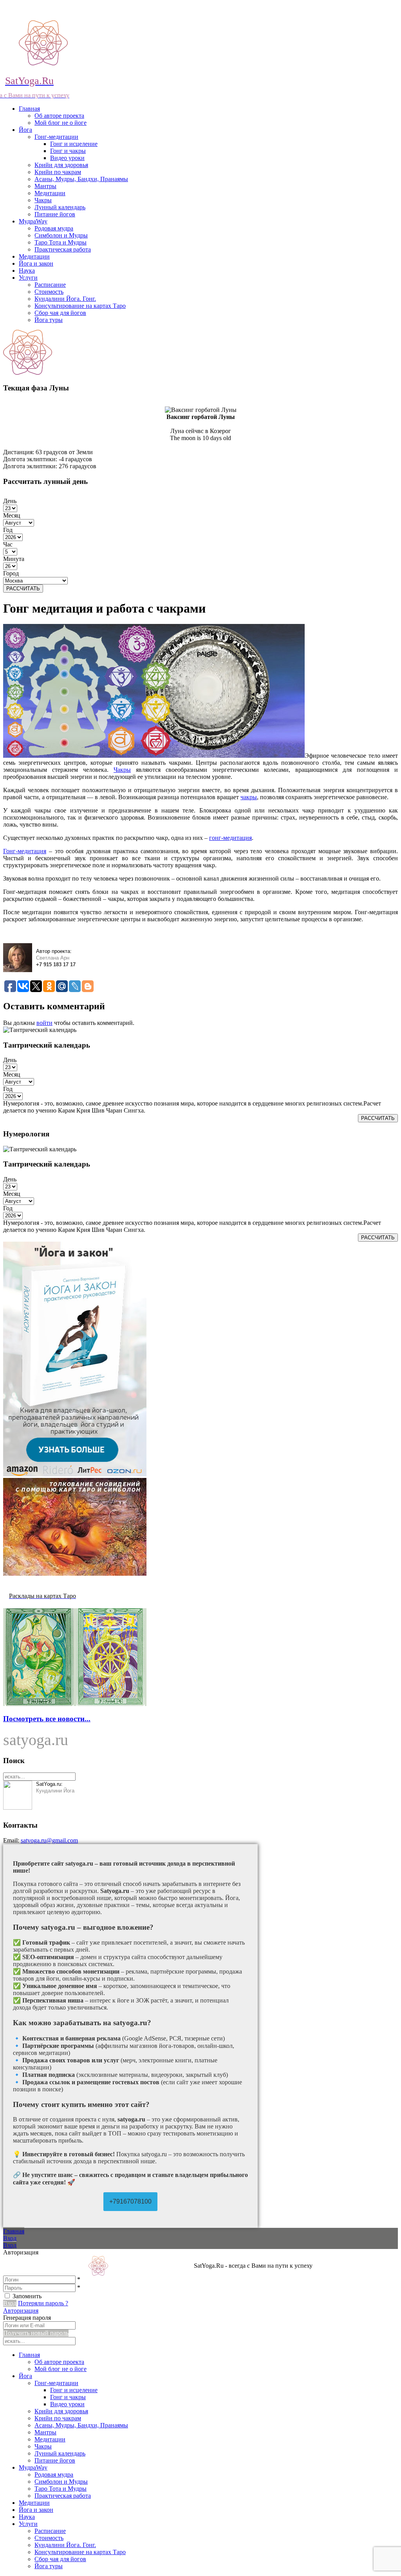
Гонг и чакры (68, 151)
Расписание (50, 285)
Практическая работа (63, 249)
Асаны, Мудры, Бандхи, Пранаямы (81, 179)
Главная (29, 109)
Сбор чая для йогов (60, 313)
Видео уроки (67, 158)
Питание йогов (55, 214)
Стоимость (49, 292)
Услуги (28, 278)
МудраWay (33, 221)
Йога (25, 130)
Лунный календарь (60, 207)
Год (8, 530)
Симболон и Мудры (61, 235)
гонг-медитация (230, 838)
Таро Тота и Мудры (61, 242)
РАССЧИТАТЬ (23, 589)
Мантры (45, 186)
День (10, 501)
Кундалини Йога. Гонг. (65, 299)
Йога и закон (36, 263)
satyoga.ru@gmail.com (49, 1840)
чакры (249, 797)
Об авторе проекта (59, 116)
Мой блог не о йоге (61, 123)
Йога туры (49, 320)
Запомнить (27, 2296)
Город (11, 573)
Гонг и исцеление (74, 144)
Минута (14, 559)
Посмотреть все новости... (47, 1719)
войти (44, 1023)
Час (8, 544)
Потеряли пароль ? (43, 2303)
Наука (27, 271)
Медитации (50, 193)
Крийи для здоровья (61, 165)
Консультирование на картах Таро (80, 306)
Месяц (12, 515)
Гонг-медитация (25, 851)
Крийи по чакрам (58, 172)
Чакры (43, 200)
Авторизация (21, 2311)
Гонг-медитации (56, 137)
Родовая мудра (54, 228)
